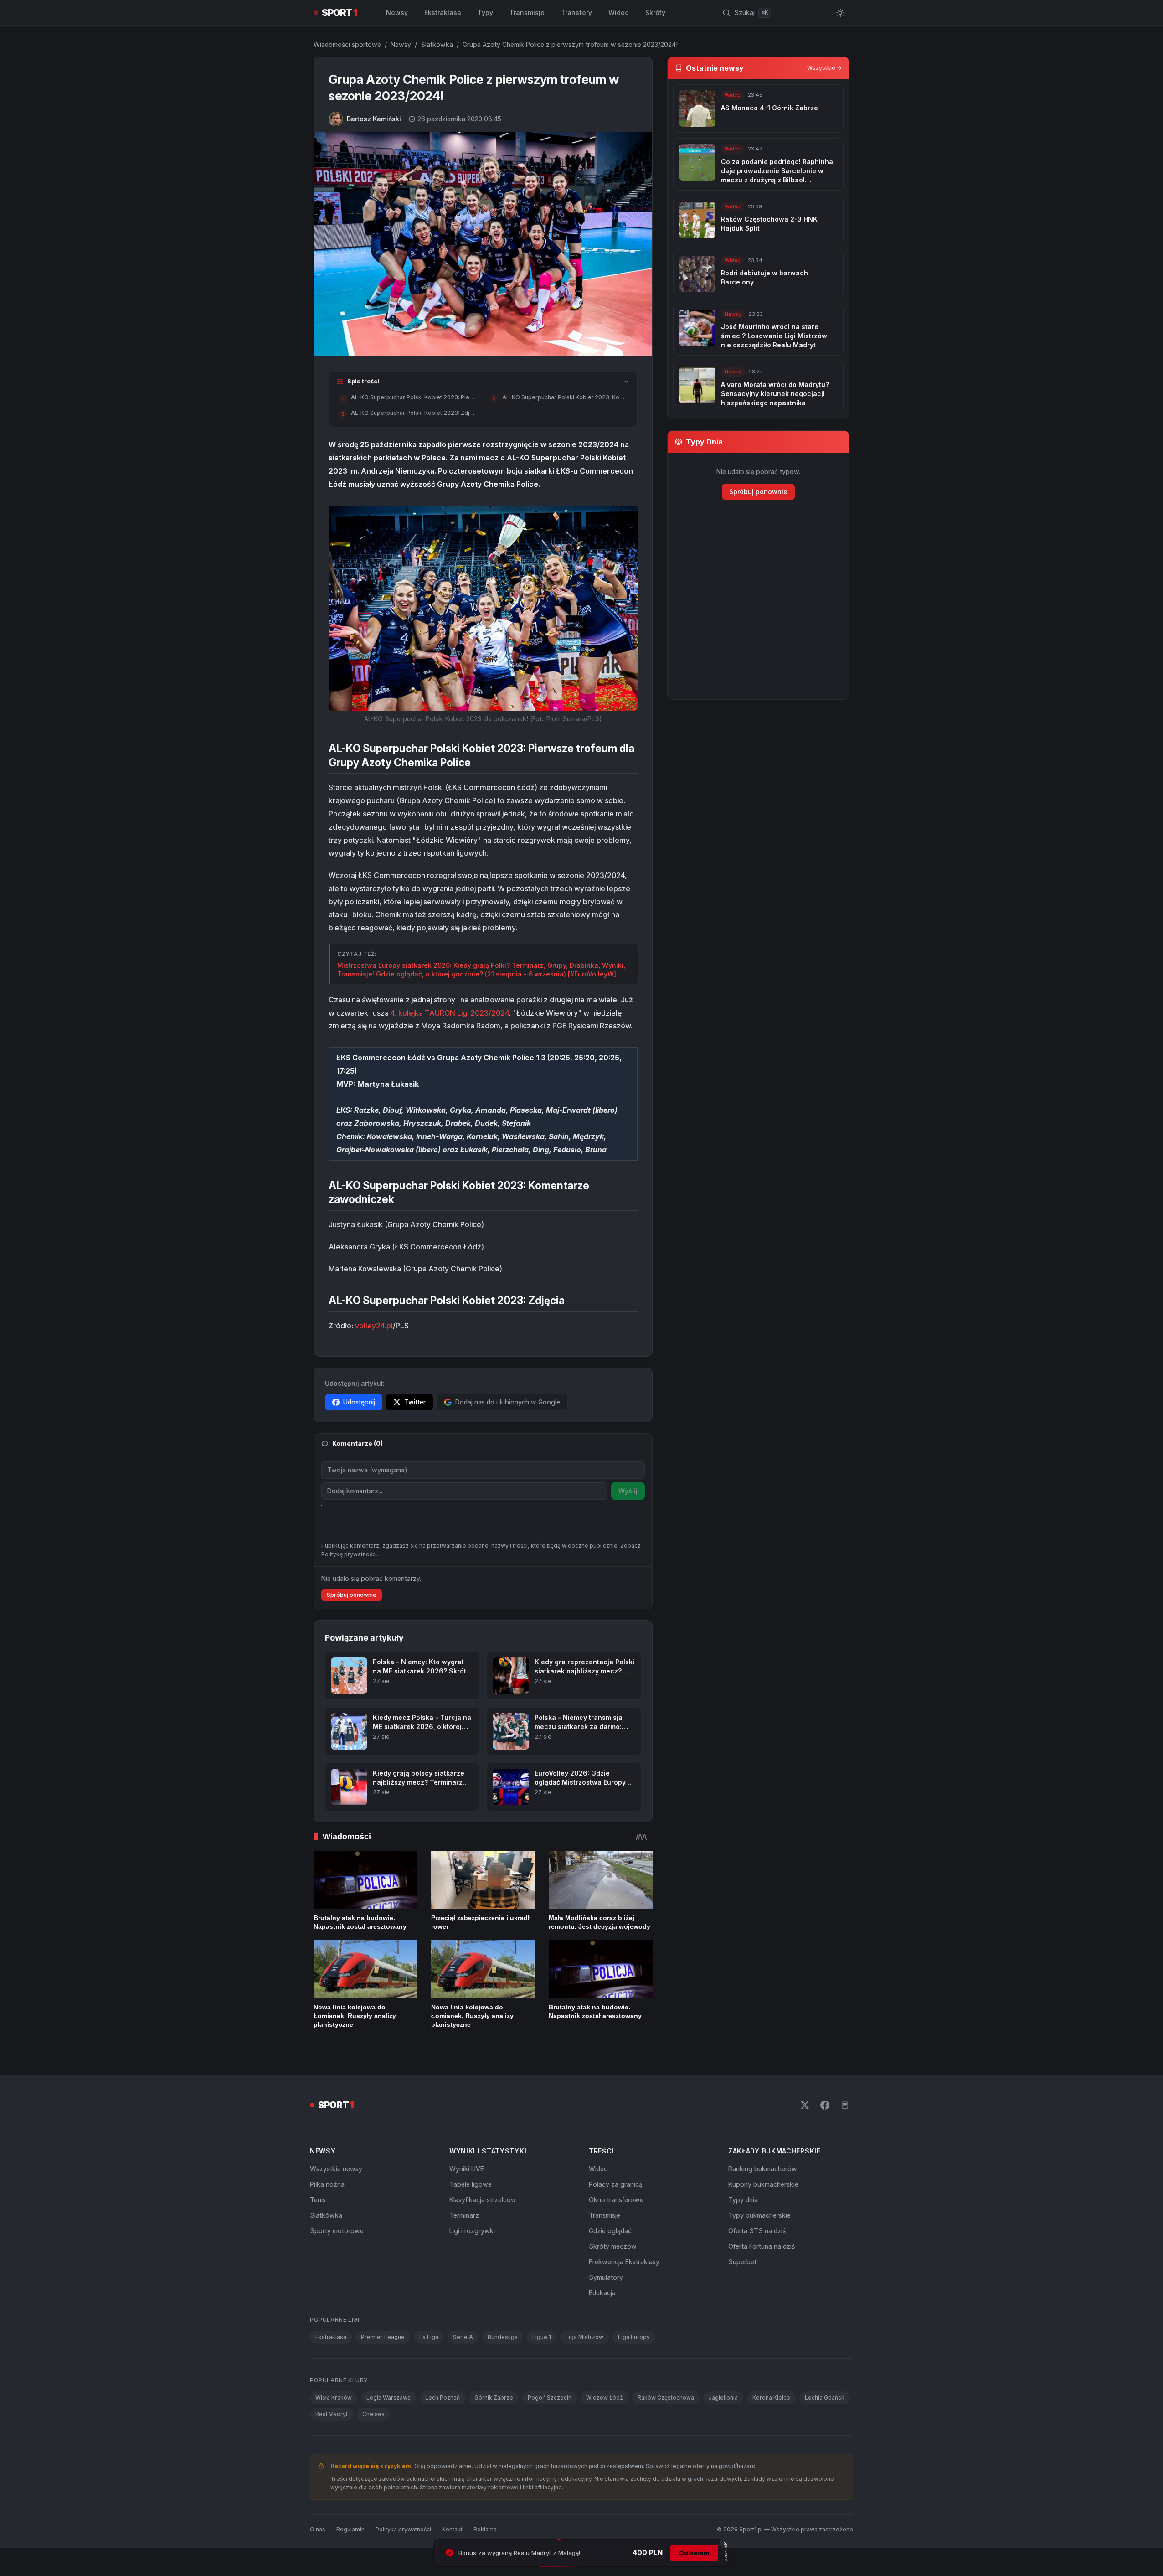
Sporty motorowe (337, 2231)
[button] (483, 608)
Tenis (318, 2200)
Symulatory (606, 2277)
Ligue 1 (542, 2337)
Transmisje (527, 13)
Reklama (485, 2529)
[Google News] (845, 2105)
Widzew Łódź (605, 2398)
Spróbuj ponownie (352, 1595)
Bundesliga (503, 2337)
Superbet (742, 2262)
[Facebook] (825, 2105)
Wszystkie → (824, 68)
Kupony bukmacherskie (763, 2184)
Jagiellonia (723, 2398)
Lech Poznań (443, 2398)
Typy (485, 13)
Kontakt (452, 2529)
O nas (318, 2529)
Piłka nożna (327, 2184)
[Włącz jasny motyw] (840, 13)
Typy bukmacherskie (759, 2215)
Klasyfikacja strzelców (483, 2200)
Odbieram (694, 2553)
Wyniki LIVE (467, 2169)
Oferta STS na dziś (757, 2231)
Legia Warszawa (389, 2398)
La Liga (429, 2337)
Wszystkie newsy (336, 2169)
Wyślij (628, 1491)
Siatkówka (437, 44)
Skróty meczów (613, 2246)
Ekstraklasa (443, 13)
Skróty (655, 13)
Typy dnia (743, 2200)
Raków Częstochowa (666, 2398)
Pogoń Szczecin (550, 2398)
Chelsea (373, 2414)
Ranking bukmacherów (763, 2169)
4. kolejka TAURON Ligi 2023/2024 (450, 1013)
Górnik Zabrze (494, 2398)
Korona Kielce (771, 2398)
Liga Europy (634, 2337)
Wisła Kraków (334, 2398)
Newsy (397, 13)
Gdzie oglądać (610, 2231)
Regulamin (350, 2529)
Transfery (576, 13)
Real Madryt (332, 2414)
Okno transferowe (616, 2200)
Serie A (463, 2337)
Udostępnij (359, 1402)
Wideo (619, 13)
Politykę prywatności (349, 1554)
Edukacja (602, 2293)
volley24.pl (374, 1326)
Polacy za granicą (616, 2184)
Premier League (383, 2337)
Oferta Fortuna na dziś (762, 2246)
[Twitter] (805, 2105)
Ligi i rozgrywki (472, 2231)
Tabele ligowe (471, 2184)
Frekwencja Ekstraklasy (624, 2262)
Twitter (415, 1402)
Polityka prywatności (403, 2529)
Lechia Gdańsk (825, 2398)
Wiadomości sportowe (347, 44)
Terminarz (464, 2215)
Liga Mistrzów (584, 2337)
